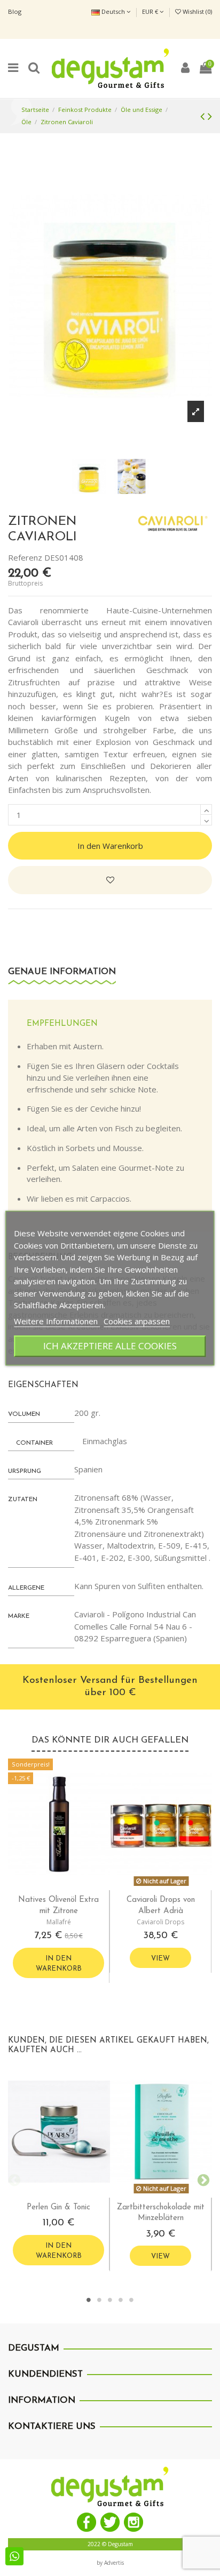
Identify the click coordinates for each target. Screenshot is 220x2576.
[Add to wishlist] (110, 880)
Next (201, 2179)
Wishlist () (197, 11)
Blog (15, 11)
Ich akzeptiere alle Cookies (110, 1346)
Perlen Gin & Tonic (58, 2208)
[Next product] (210, 116)
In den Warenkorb (110, 846)
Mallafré (59, 1922)
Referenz (25, 557)
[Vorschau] (67, 1886)
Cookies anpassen (137, 1321)
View (160, 1959)
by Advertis (110, 2563)
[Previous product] (204, 116)
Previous (13, 2179)
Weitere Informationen (57, 1321)
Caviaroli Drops (160, 1922)
